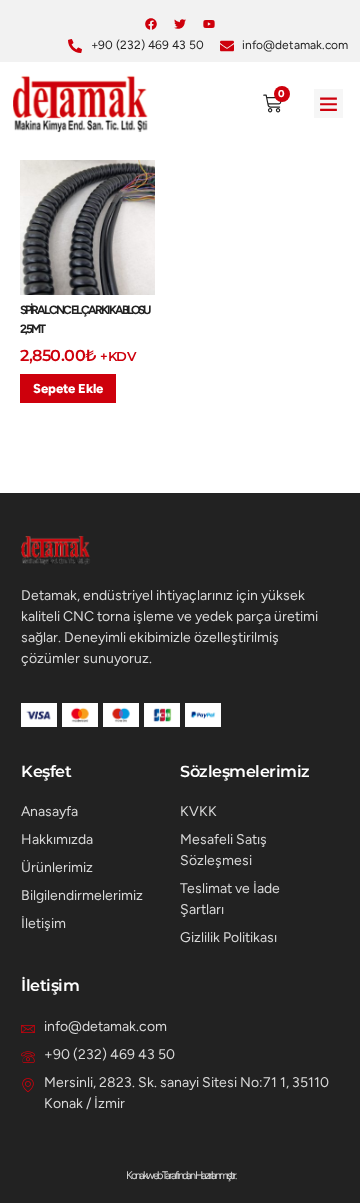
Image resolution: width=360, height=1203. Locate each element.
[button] (328, 103)
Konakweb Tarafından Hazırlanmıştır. (180, 1175)
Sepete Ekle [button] (68, 388)
